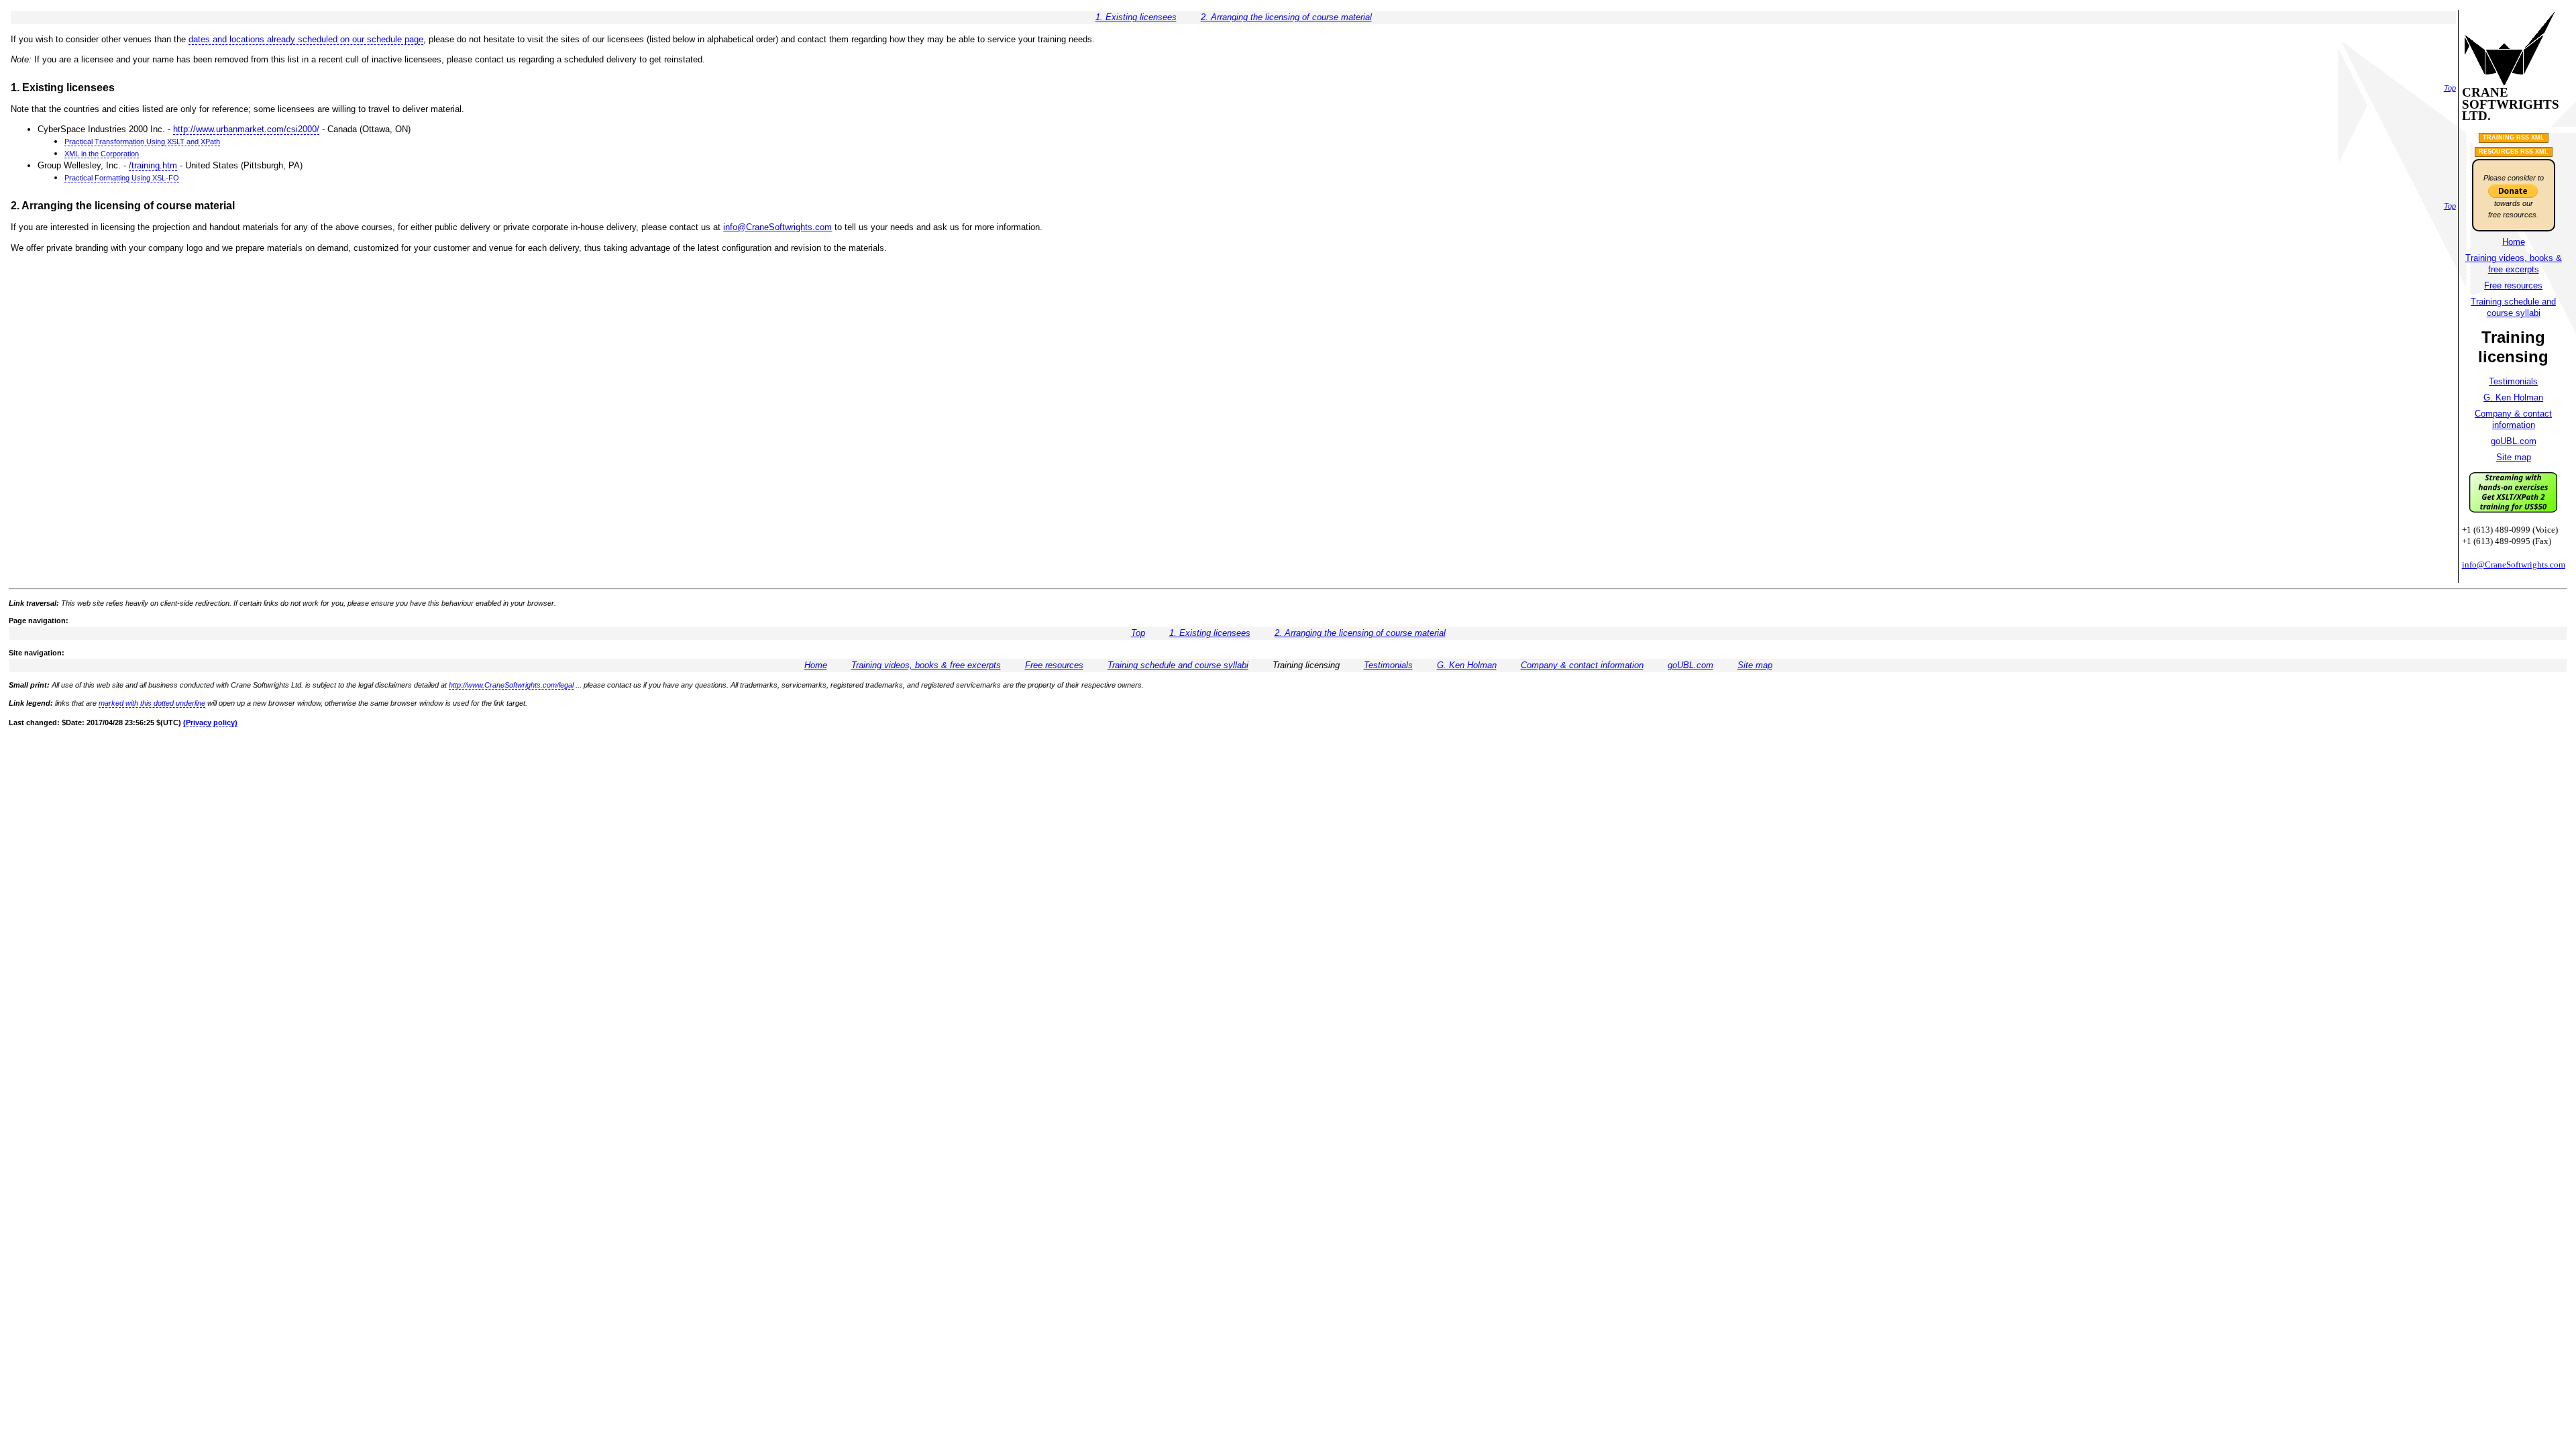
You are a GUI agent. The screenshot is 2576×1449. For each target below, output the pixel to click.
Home (2514, 242)
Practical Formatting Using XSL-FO (122, 178)
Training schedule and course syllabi (1178, 665)
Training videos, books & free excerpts (926, 665)
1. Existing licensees (1136, 17)
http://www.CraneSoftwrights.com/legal (511, 685)
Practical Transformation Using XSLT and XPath (142, 142)
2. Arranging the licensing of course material (1286, 17)
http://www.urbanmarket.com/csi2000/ (246, 129)
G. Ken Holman (2513, 397)
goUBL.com (2514, 441)
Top (2450, 88)
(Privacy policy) (210, 722)
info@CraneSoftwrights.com (777, 227)
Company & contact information (1582, 665)
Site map (2514, 457)
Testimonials (2513, 381)
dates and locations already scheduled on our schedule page (306, 39)
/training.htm (153, 165)
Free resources (2513, 285)
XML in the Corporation (102, 154)
